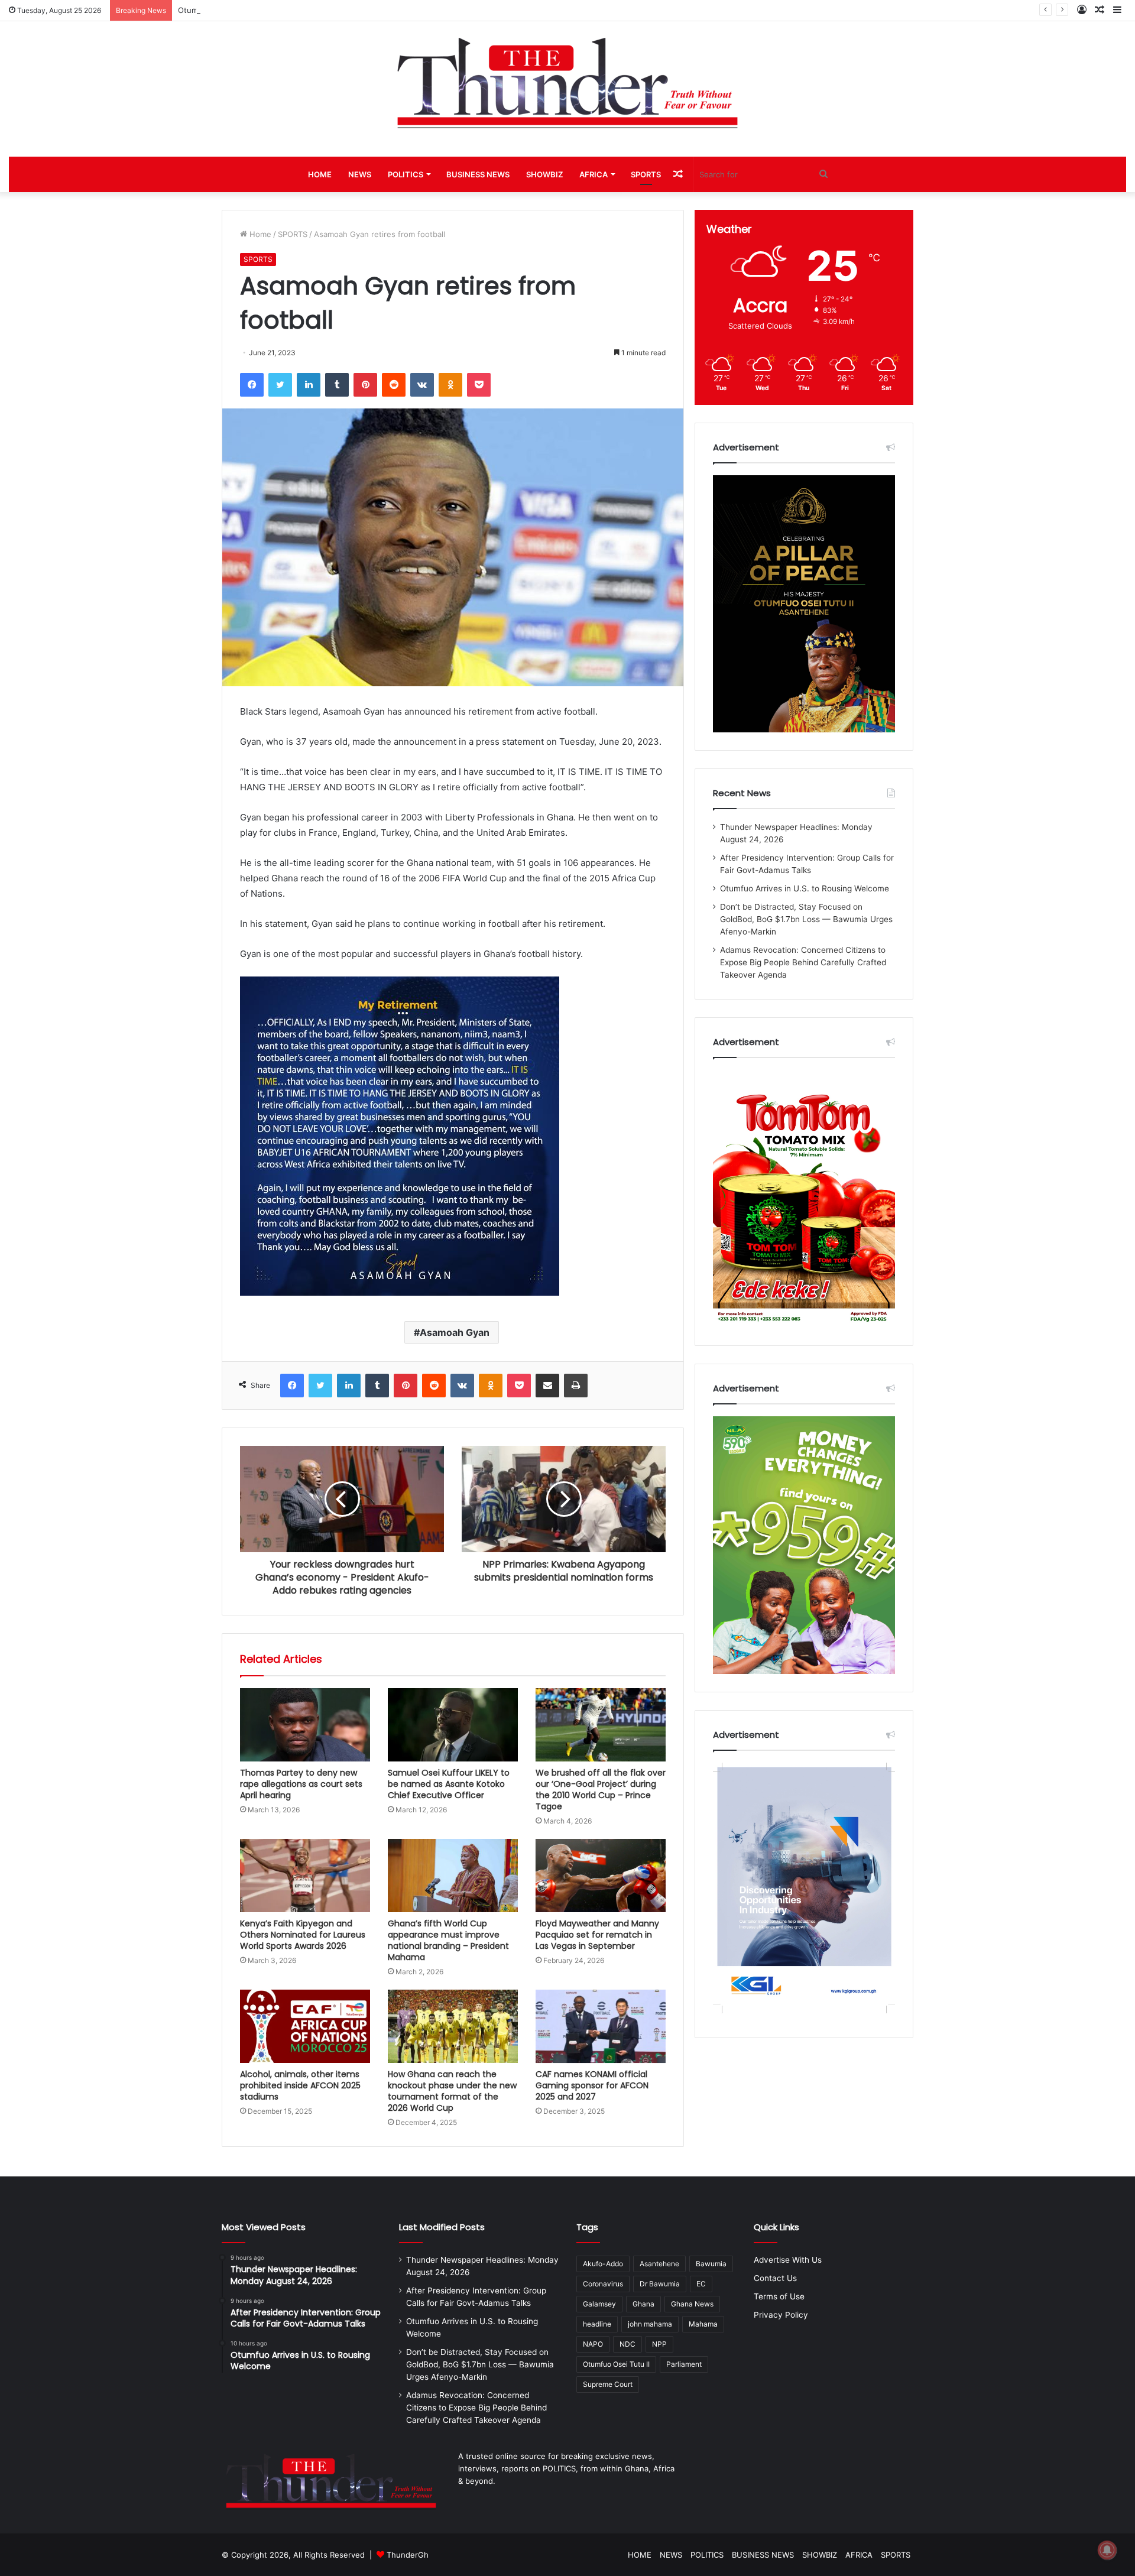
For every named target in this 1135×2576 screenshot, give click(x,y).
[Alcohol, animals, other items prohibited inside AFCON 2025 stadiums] (305, 2026)
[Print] (576, 1386)
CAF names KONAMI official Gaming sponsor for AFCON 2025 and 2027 (592, 2085)
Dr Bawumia (660, 2284)
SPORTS (646, 174)
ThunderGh (408, 2555)
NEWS (360, 174)
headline (597, 2324)
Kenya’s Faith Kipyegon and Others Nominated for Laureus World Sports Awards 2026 (303, 1935)
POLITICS (406, 174)
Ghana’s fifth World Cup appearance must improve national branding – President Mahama (448, 1940)
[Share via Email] (547, 1386)
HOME (320, 174)
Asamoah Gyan (455, 1332)
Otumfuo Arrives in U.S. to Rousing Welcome (260, 10)
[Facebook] (252, 385)
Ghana (643, 2304)
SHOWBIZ (544, 174)
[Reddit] (394, 385)
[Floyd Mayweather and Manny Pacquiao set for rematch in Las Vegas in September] (601, 1876)
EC (701, 2284)
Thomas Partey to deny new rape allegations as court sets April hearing (301, 1784)
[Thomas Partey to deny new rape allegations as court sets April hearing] (305, 1725)
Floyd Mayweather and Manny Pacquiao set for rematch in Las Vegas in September (597, 1935)
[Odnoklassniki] (450, 385)
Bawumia (711, 2264)
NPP (659, 2344)
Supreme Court (608, 2384)
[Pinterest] (365, 385)
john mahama (650, 2324)
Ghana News (692, 2304)
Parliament (684, 2364)
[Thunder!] (567, 82)
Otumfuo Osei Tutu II (616, 2364)
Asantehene (659, 2264)
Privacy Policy (781, 2315)
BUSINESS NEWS (478, 174)
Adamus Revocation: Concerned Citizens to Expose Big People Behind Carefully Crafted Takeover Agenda (803, 962)
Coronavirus (603, 2284)
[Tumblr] (337, 385)
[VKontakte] (422, 385)
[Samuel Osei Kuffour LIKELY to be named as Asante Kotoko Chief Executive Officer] (453, 1725)
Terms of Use (779, 2296)
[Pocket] (479, 385)
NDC (628, 2344)
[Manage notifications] (1107, 2550)
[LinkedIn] (309, 385)
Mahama (703, 2324)
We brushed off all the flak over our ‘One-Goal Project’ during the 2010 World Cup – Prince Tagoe (601, 1790)
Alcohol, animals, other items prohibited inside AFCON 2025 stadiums (300, 2085)
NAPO (593, 2344)
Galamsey (599, 2304)
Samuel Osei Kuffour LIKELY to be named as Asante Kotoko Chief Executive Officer (449, 1784)
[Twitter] (280, 385)
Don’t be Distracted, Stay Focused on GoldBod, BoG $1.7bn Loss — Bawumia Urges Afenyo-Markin (806, 919)
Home (259, 234)
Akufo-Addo (603, 2264)
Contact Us (775, 2278)
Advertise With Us (788, 2260)
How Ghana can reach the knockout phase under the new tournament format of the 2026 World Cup (452, 2091)
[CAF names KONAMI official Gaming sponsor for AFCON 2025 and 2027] (601, 2026)
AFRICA (594, 174)
